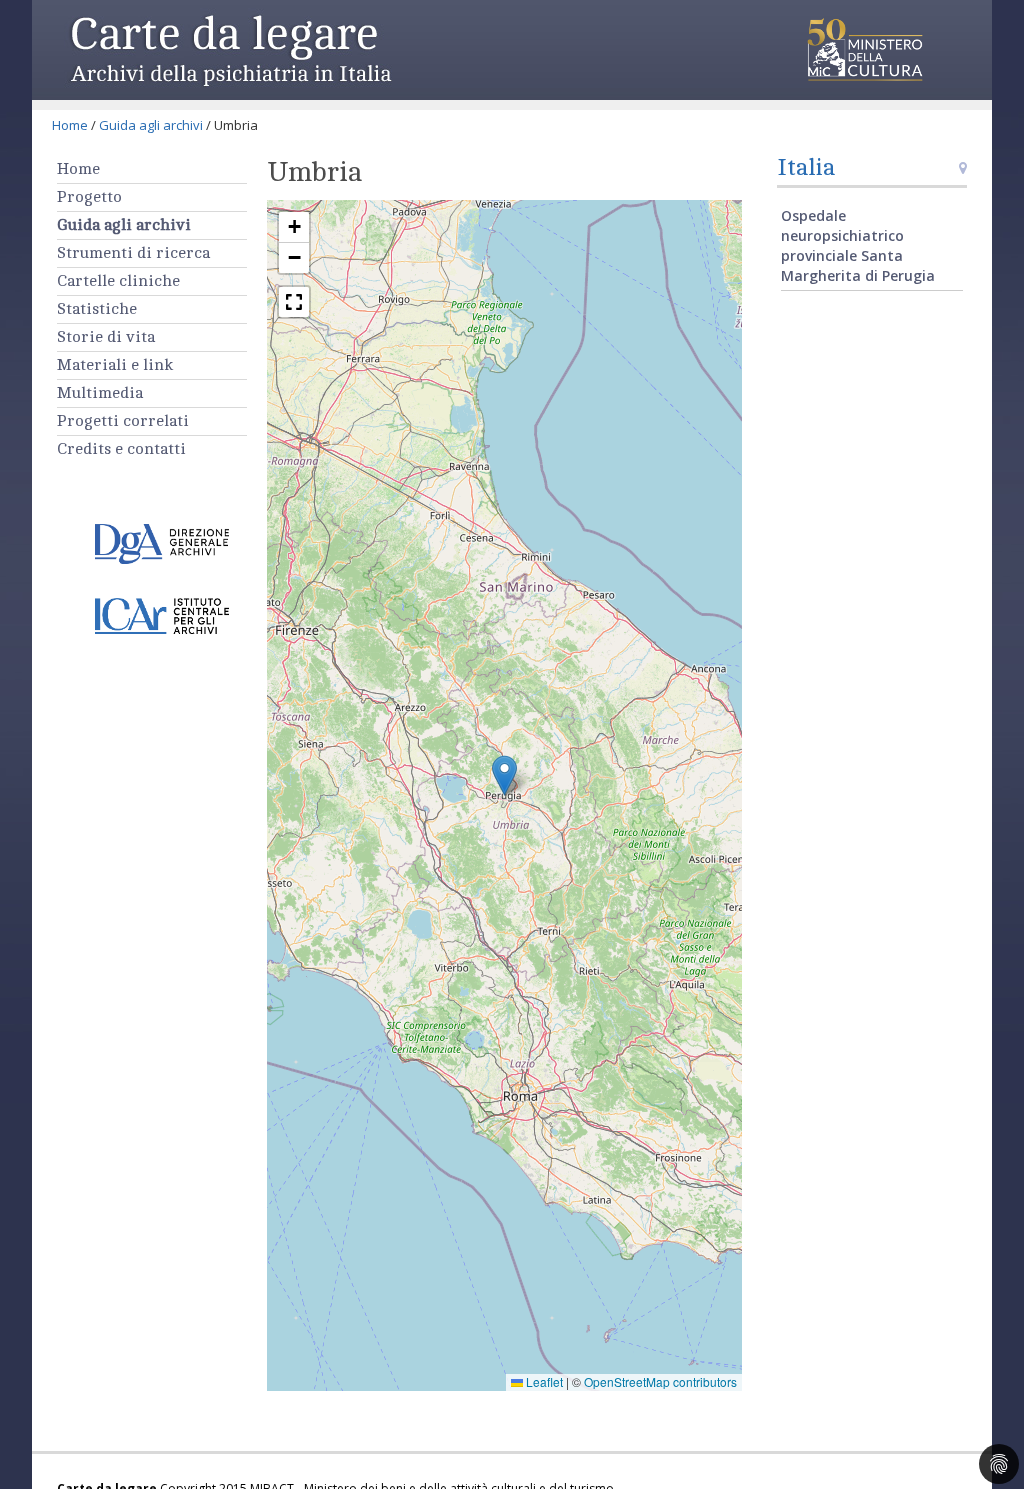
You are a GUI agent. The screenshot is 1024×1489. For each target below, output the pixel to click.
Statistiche (97, 309)
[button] (504, 775)
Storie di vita (106, 337)
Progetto (89, 197)
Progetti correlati (123, 421)
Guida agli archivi (151, 125)
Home (70, 125)
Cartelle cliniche (118, 281)
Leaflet (543, 1381)
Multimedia (100, 393)
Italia (806, 167)
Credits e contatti (121, 449)
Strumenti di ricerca (133, 253)
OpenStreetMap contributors (660, 1381)
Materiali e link (115, 365)
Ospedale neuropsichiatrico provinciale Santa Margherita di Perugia (858, 245)
